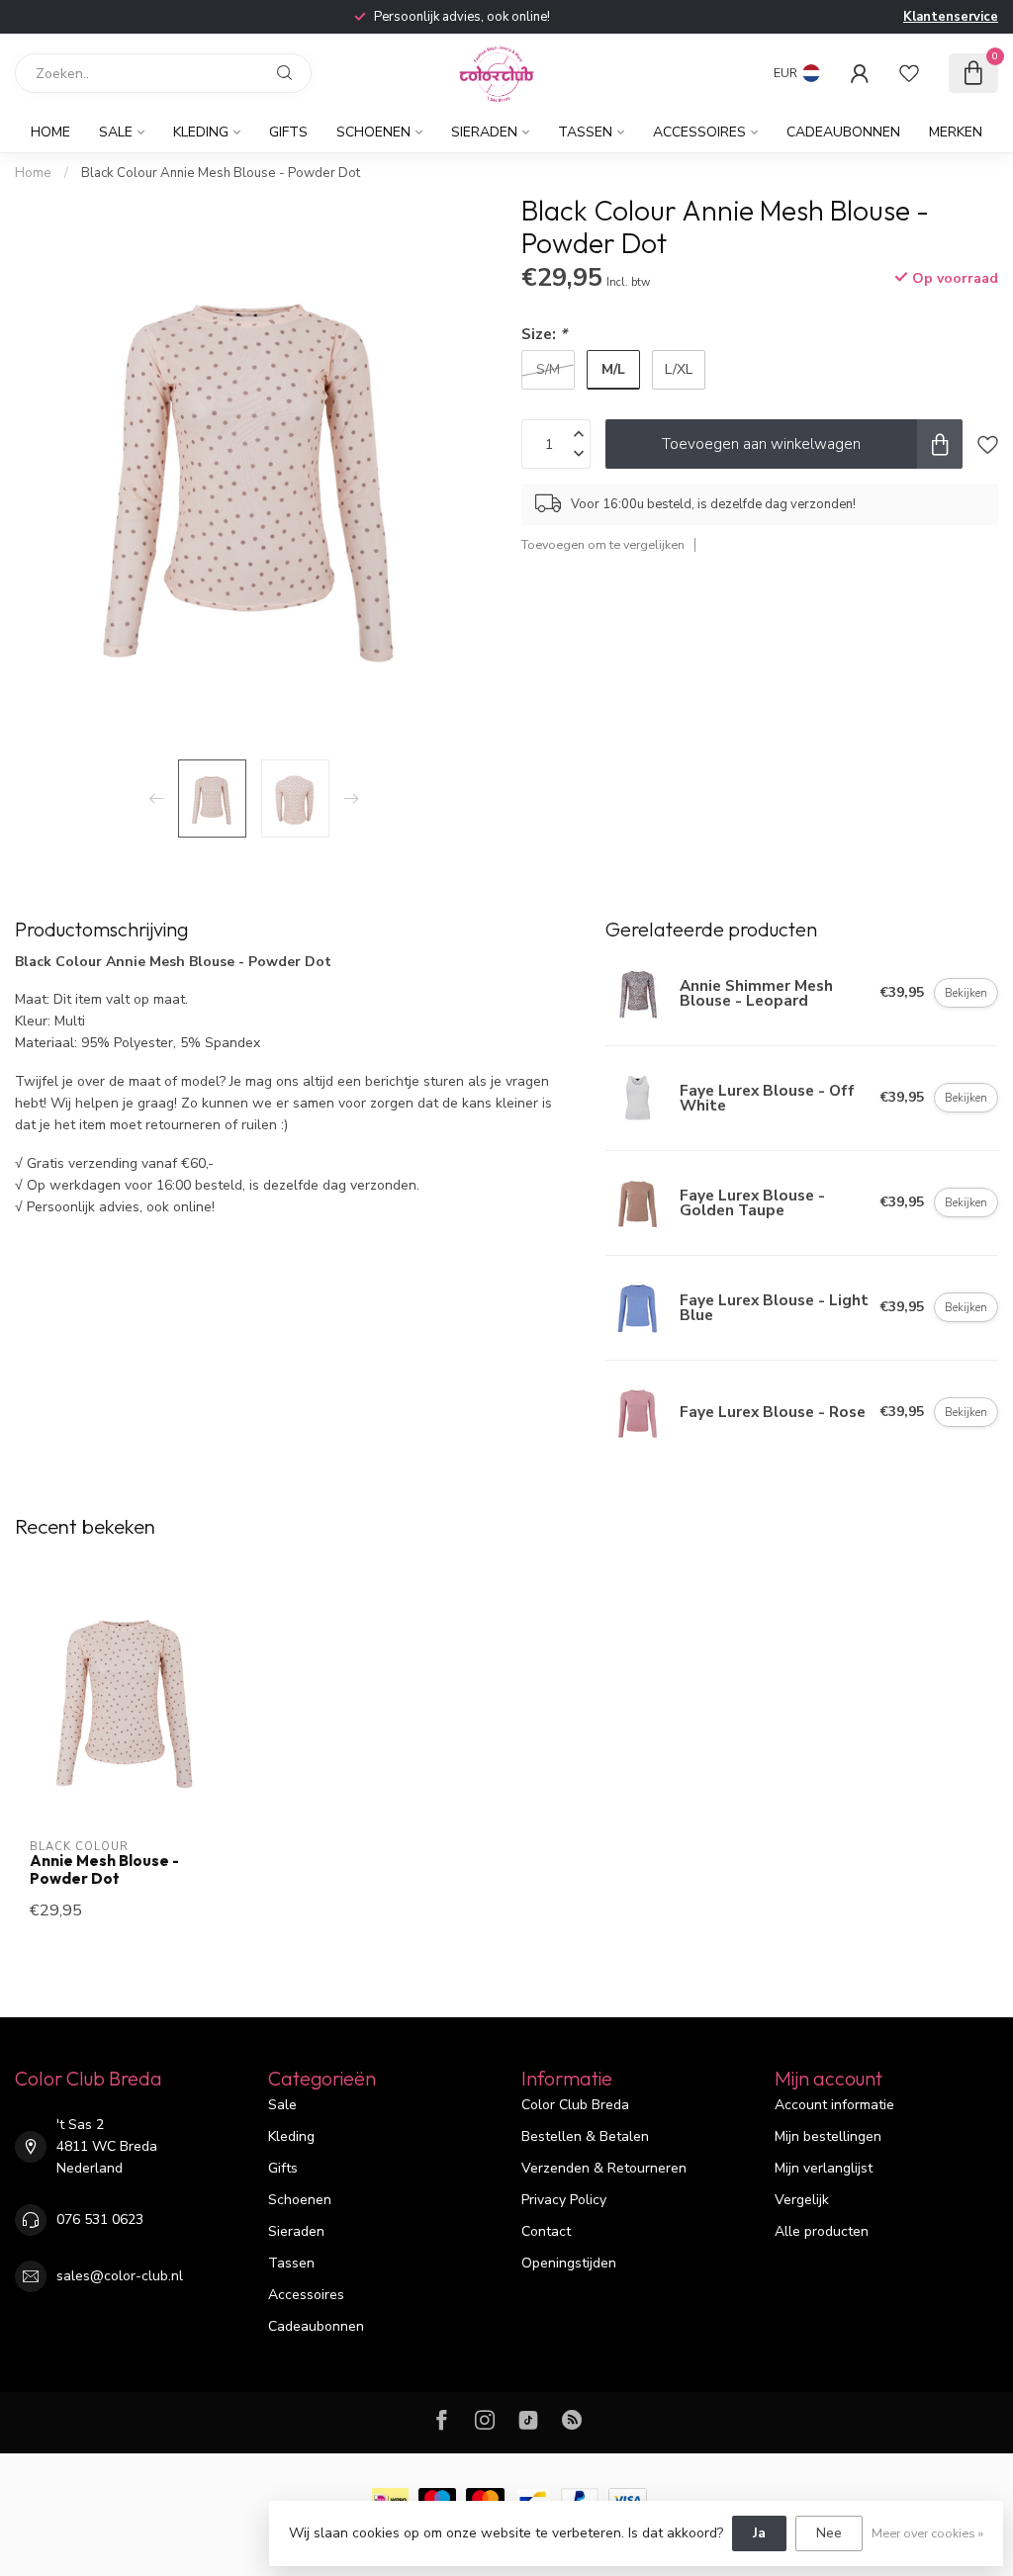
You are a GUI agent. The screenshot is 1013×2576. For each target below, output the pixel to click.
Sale (116, 132)
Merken (956, 132)
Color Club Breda (575, 2105)
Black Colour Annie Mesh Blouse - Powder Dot (221, 173)
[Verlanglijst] (909, 73)
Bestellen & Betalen (585, 2136)
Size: (544, 334)
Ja (759, 2533)
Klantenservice (951, 17)
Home (50, 132)
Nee (829, 2533)
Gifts (288, 132)
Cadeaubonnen (843, 132)
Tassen (585, 132)
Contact (546, 2231)
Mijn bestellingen (828, 2136)
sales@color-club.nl (120, 2276)
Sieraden (484, 132)
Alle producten (822, 2231)
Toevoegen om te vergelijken (603, 544)
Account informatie (834, 2105)
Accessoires (699, 132)
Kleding (201, 132)
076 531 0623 (100, 2220)
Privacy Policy (564, 2200)
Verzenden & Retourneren (604, 2168)
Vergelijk (802, 2200)
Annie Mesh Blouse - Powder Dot (104, 1870)
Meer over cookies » (927, 2533)
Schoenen (373, 132)
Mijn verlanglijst (824, 2168)
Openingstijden (569, 2263)
